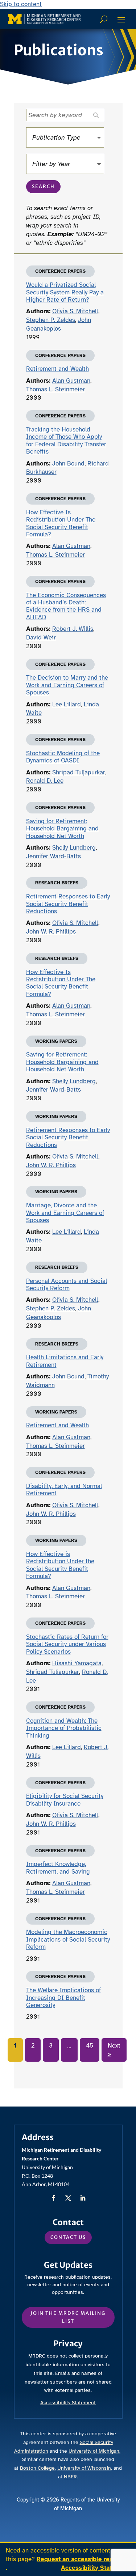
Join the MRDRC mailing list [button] (68, 2317)
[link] (44, 19)
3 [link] (51, 2046)
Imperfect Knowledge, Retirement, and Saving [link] (58, 1868)
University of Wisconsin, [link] (85, 2468)
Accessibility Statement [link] (96, 2568)
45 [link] (90, 2046)
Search (105, 19)
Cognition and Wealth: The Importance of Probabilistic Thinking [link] (64, 1728)
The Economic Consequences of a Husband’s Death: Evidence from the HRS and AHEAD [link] (66, 606)
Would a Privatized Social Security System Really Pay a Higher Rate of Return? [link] (65, 292)
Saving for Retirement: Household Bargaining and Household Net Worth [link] (62, 829)
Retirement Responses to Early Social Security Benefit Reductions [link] (68, 904)
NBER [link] (70, 2477)
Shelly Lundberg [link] (74, 848)
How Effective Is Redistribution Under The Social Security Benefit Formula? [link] (61, 523)
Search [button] (43, 186)
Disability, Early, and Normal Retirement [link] (64, 1490)
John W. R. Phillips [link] (51, 932)
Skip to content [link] (21, 4)
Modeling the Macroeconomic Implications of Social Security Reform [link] (68, 1939)
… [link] (69, 2046)
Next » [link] (114, 2050)
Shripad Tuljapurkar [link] (79, 772)
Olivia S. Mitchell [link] (75, 311)
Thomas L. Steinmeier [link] (55, 389)
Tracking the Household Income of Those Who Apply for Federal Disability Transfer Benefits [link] (66, 441)
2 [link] (33, 2046)
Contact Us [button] (68, 2237)
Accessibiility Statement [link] (68, 2403)
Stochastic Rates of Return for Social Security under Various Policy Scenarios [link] (67, 1644)
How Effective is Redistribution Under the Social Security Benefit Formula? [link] (60, 1565)
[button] (121, 20)
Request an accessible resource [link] (83, 2559)
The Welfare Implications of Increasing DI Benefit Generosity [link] (63, 1998)
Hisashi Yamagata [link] (77, 1663)
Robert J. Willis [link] (73, 629)
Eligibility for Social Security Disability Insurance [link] (65, 1800)
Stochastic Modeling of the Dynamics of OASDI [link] (63, 757)
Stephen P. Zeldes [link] (51, 320)
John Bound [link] (68, 464)
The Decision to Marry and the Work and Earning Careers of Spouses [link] (67, 685)
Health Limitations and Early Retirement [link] (65, 1361)
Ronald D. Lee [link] (45, 781)
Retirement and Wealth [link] (57, 369)
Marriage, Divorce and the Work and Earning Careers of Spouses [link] (65, 1213)
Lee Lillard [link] (67, 704)
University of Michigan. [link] (94, 2451)
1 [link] (15, 2046)
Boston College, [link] (38, 2468)
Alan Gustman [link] (71, 381)
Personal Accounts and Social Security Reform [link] (67, 1285)
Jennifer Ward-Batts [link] (53, 856)
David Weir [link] (41, 637)
